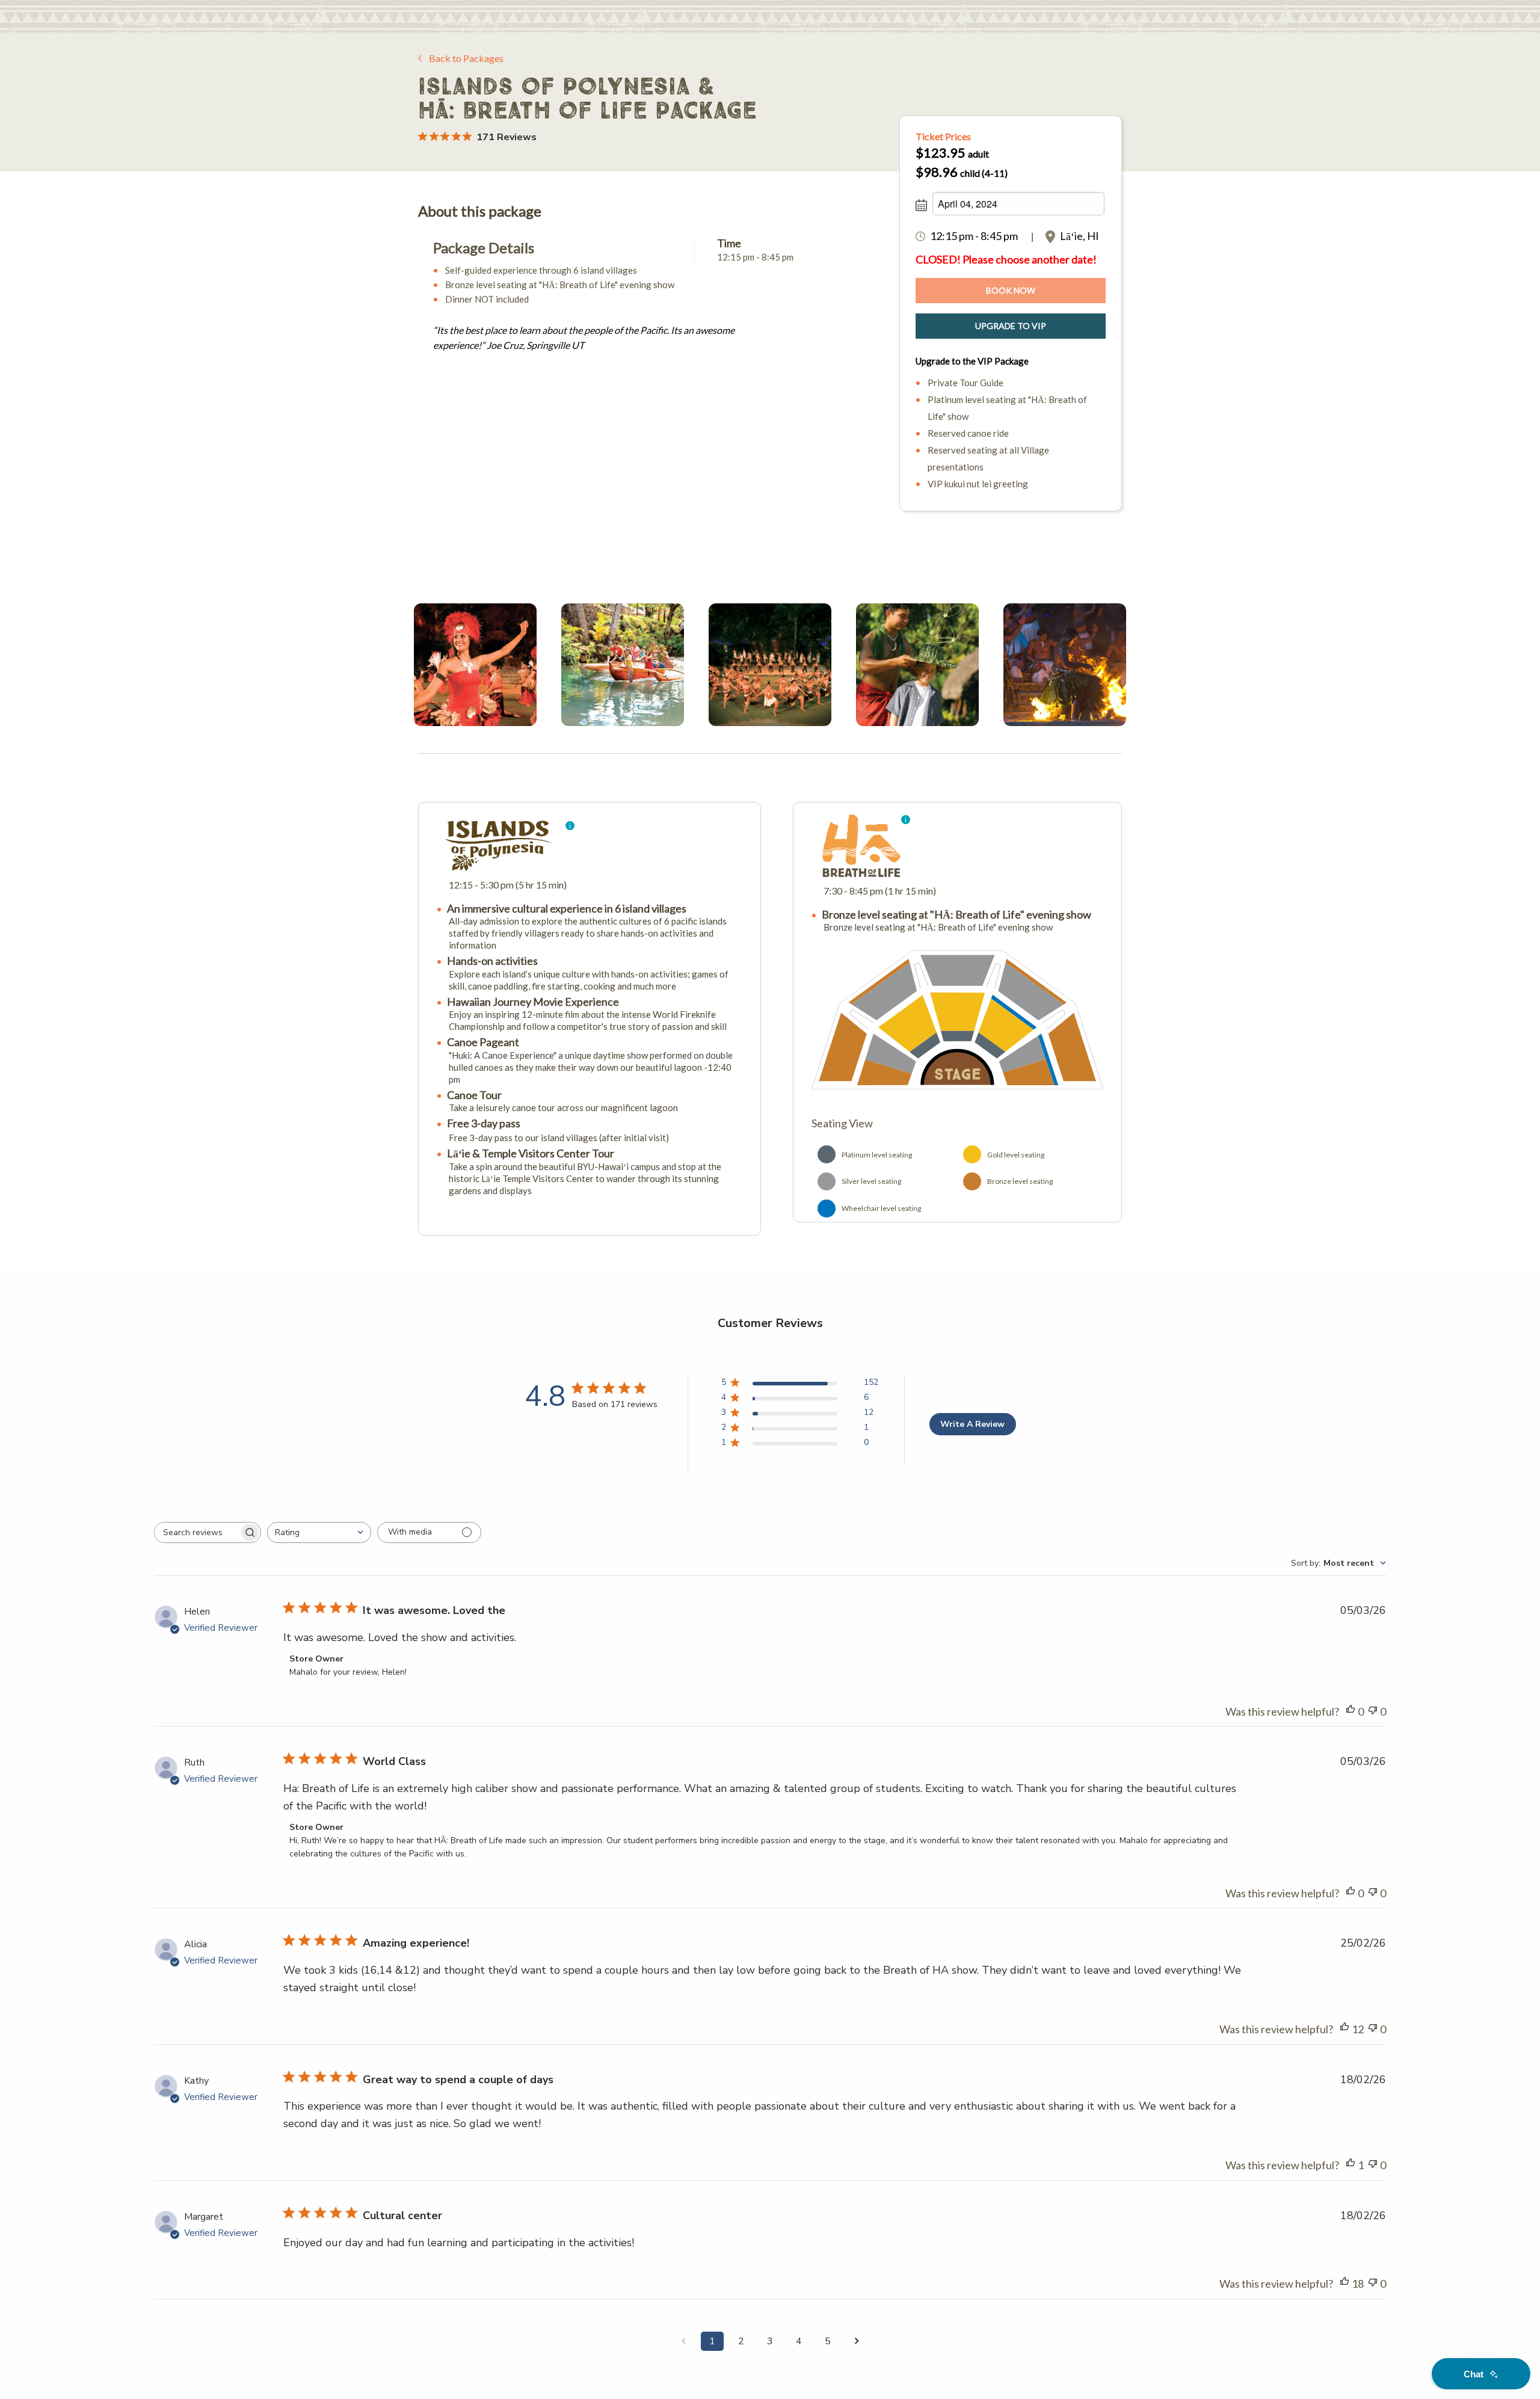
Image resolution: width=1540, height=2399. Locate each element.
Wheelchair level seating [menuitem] (881, 1208)
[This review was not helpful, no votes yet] (1373, 1712)
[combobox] (319, 1532)
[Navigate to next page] (857, 2341)
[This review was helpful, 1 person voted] (1351, 2165)
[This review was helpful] (1344, 2029)
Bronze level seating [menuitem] (1020, 1181)
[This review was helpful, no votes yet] (1351, 1712)
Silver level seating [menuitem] (871, 1181)
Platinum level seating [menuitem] (877, 1155)
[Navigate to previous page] (683, 2341)
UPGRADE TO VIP (1011, 326)
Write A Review (972, 1424)
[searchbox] (197, 1532)
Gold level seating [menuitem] (1016, 1155)
